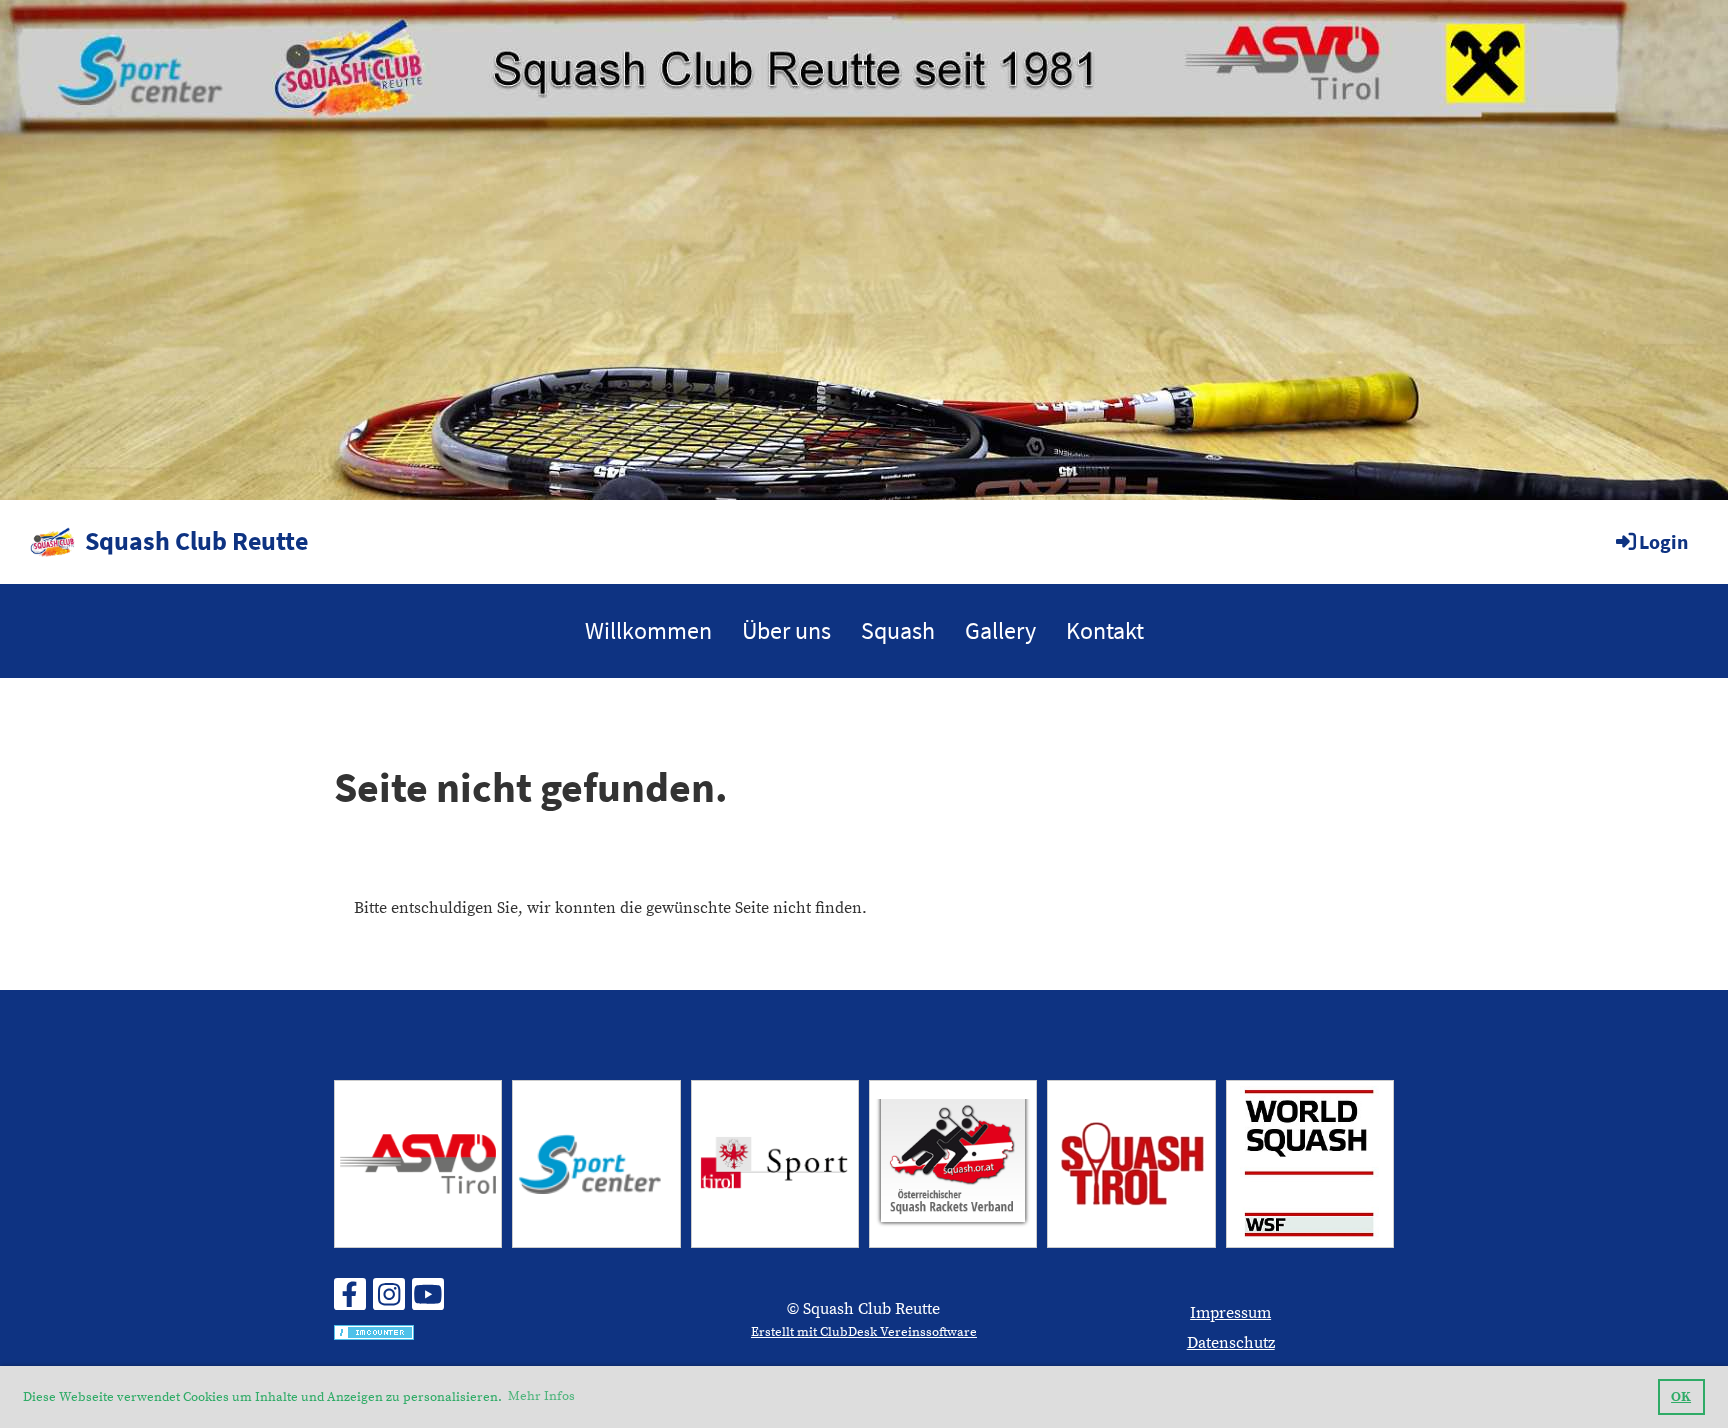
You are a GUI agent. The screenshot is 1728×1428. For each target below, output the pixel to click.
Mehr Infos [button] (541, 1396)
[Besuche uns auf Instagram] (389, 1301)
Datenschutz (1231, 1343)
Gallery (1000, 630)
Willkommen (648, 630)
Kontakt (1105, 630)
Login (1663, 541)
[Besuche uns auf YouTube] (428, 1301)
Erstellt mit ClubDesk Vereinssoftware (864, 1332)
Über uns (786, 630)
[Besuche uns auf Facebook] (350, 1301)
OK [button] (1681, 1397)
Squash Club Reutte (196, 540)
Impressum (1230, 1313)
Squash (898, 630)
